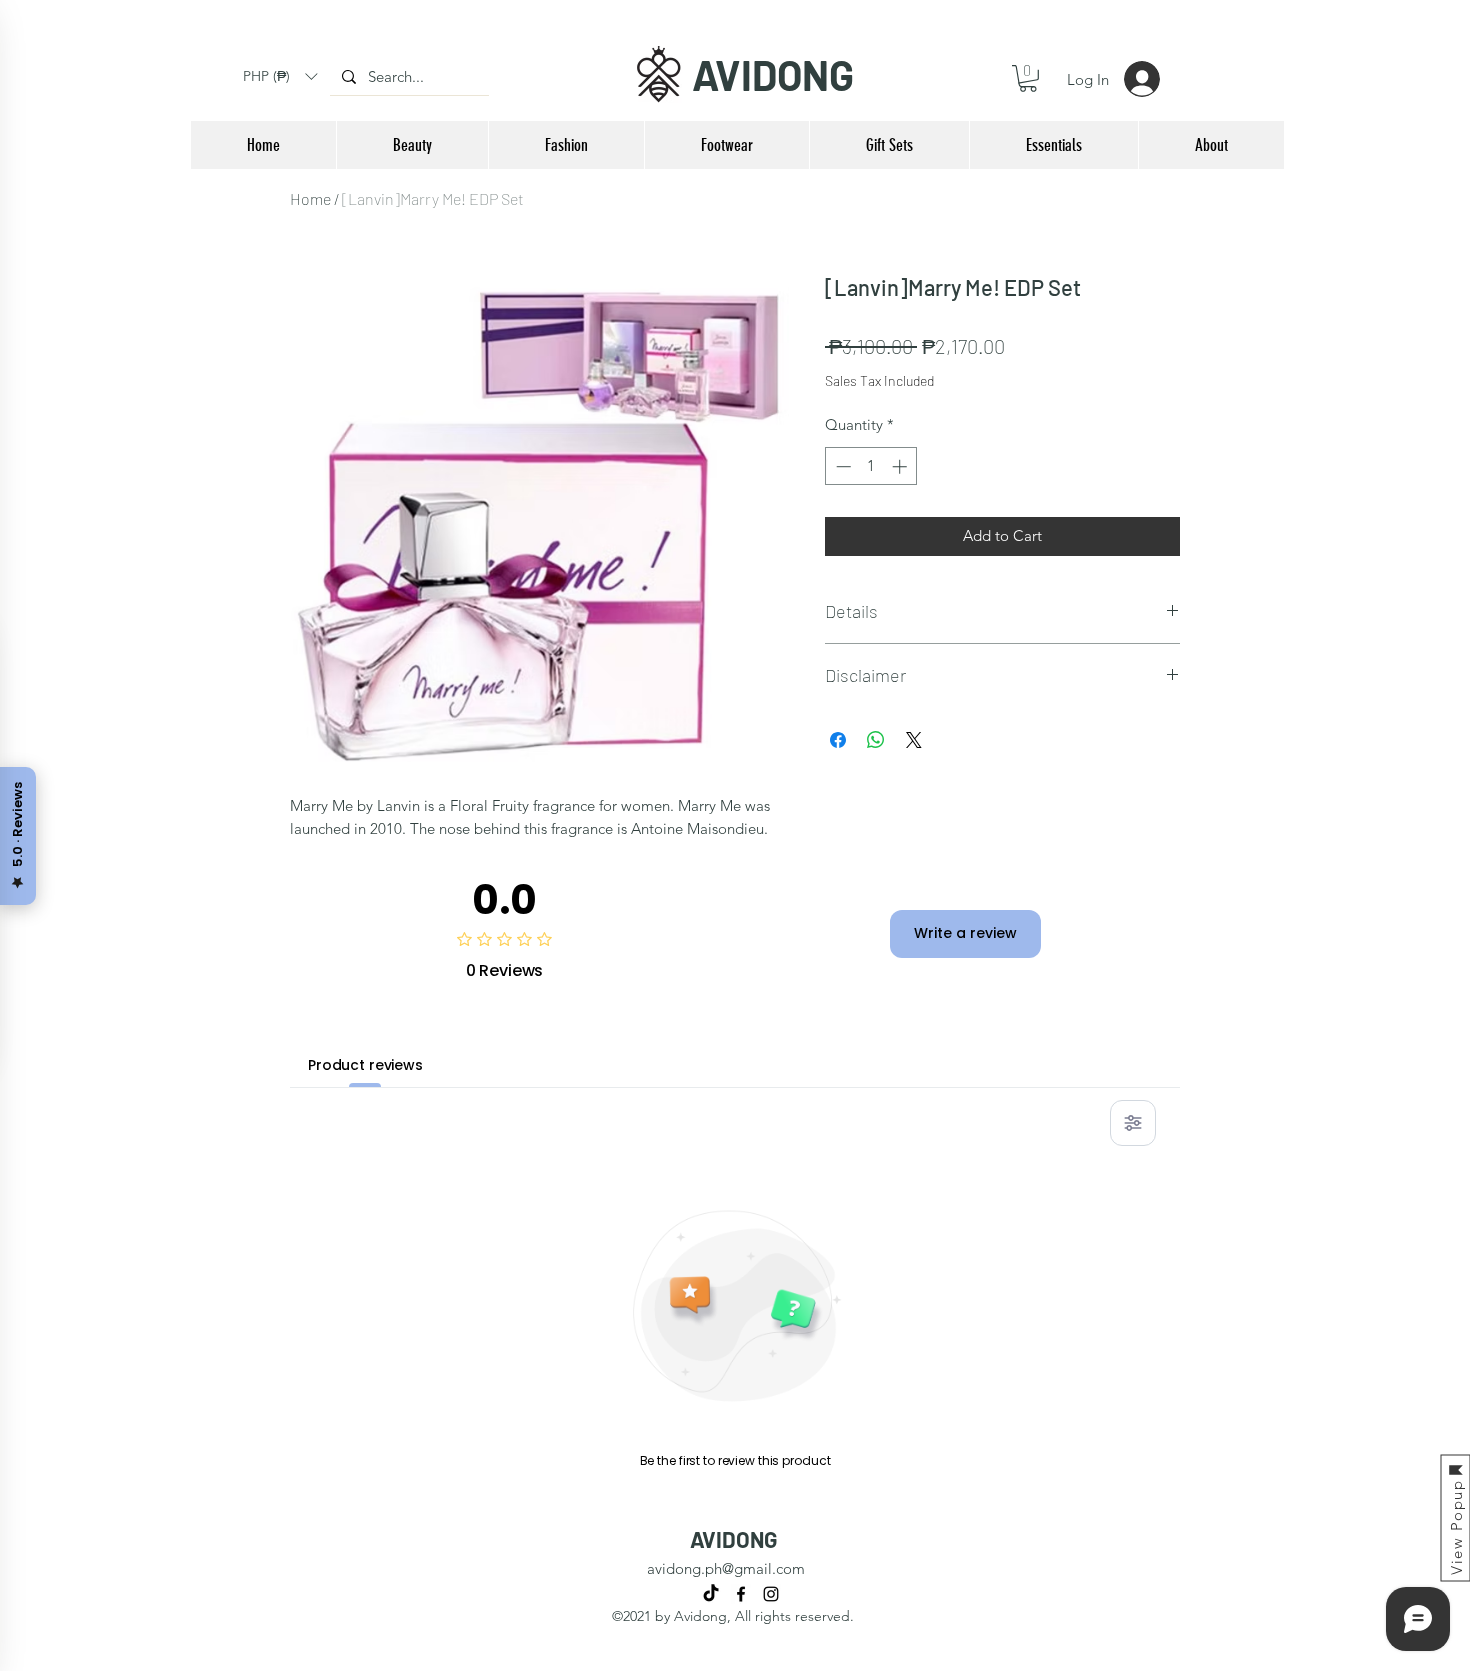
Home (310, 198)
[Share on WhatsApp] (876, 740)
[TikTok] (711, 1594)
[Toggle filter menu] (1133, 1123)
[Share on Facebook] (838, 740)
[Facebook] (741, 1594)
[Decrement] (841, 466)
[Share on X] (914, 740)
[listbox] (280, 76)
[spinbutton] (871, 466)
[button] (280, 76)
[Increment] (901, 466)
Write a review (965, 933)
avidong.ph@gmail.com (726, 1568)
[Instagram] (771, 1594)
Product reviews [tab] (365, 1065)
